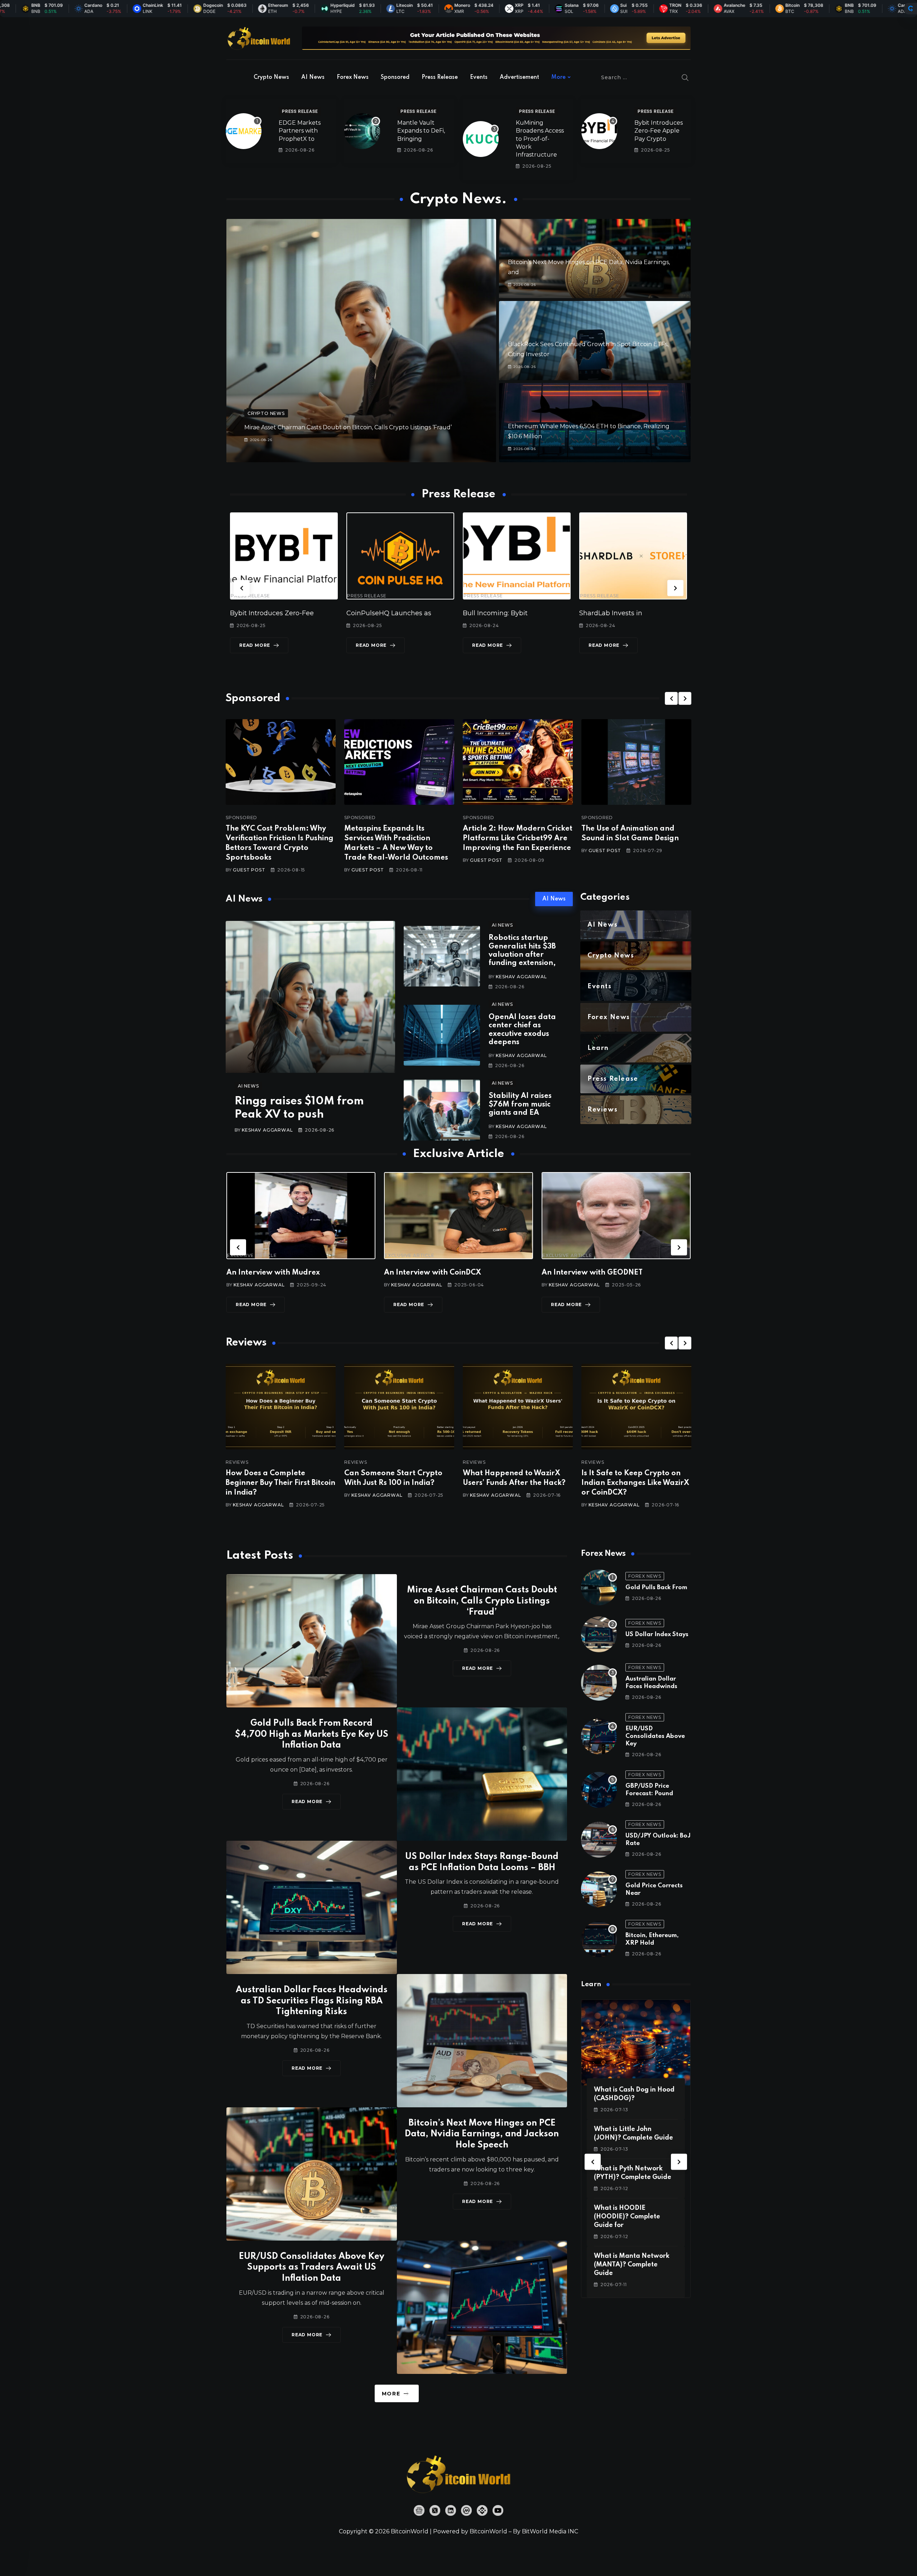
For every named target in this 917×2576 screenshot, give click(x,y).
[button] (242, 588)
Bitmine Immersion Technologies (517, 613)
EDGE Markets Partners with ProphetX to (300, 131)
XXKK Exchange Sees (614, 613)
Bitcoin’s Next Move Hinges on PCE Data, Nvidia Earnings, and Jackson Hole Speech (482, 2134)
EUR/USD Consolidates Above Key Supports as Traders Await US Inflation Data (312, 2268)
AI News (313, 77)
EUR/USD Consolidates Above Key (655, 1736)
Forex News (353, 77)
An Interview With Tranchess (435, 1273)
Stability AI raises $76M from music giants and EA (520, 1105)
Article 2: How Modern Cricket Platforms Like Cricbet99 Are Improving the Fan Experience (518, 838)
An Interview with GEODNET (277, 1273)
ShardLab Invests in (378, 613)
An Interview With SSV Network (598, 1273)
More (558, 77)
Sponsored (395, 77)
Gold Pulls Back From (656, 1588)
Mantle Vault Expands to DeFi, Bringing (421, 131)
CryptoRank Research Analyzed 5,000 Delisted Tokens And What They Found (634, 1483)
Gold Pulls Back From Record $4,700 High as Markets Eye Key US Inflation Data (311, 1734)
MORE (391, 2394)
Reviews (237, 1462)
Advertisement (519, 77)
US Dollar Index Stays (657, 1635)
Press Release (440, 77)
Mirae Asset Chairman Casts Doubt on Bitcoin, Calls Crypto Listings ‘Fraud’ (348, 427)
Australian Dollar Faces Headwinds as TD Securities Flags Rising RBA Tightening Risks (312, 2001)
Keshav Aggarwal (267, 1130)
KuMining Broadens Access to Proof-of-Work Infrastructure (540, 139)
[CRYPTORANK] (911, 9)
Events (479, 77)
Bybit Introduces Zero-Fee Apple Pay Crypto (659, 131)
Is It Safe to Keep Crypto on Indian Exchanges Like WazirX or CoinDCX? (398, 1483)
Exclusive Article (252, 1256)
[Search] (685, 77)
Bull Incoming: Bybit (262, 613)
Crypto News (271, 77)
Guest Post (249, 870)
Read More (255, 645)
